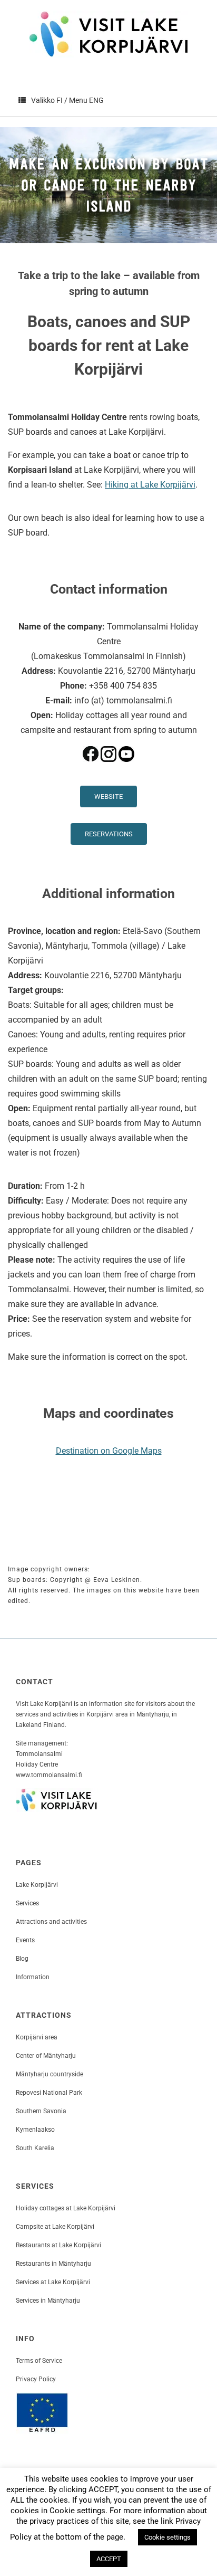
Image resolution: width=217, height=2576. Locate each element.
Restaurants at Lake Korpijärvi (58, 2245)
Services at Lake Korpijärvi (53, 2282)
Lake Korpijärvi (37, 1885)
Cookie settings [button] (167, 2537)
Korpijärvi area (37, 2037)
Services (27, 1903)
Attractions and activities (51, 1922)
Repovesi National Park (49, 2093)
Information (33, 1977)
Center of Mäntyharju (46, 2056)
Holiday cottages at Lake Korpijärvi (66, 2208)
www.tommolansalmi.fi (49, 1775)
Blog (22, 1959)
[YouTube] (126, 773)
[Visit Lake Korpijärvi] (108, 34)
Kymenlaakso (35, 2130)
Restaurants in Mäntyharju (53, 2264)
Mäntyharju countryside (50, 2074)
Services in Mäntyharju (48, 2301)
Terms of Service (39, 2361)
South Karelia (35, 2148)
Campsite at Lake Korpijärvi (55, 2227)
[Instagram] (108, 773)
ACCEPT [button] (109, 2559)
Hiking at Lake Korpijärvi (150, 485)
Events (25, 1940)
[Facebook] (91, 773)
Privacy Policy (36, 2379)
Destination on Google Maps (109, 1451)
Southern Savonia (41, 2111)
